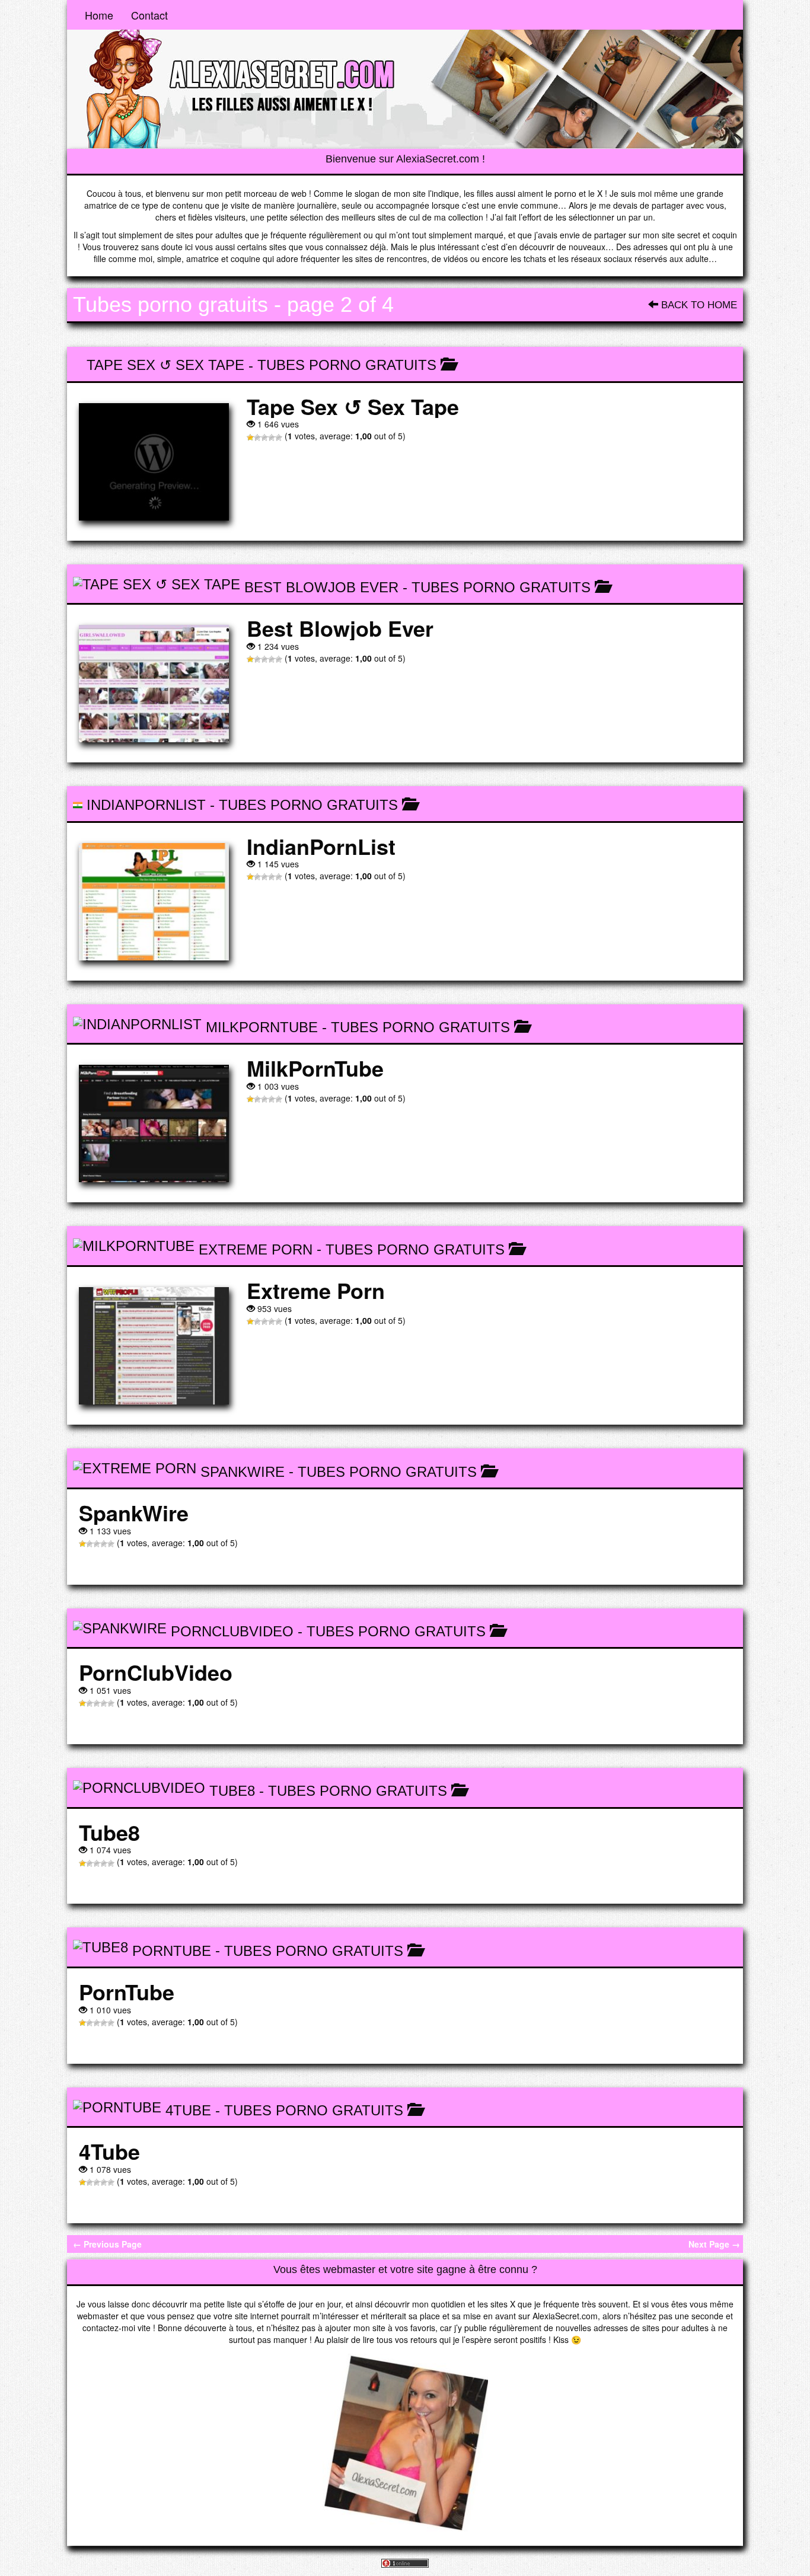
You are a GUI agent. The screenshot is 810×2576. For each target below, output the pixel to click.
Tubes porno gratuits (347, 365)
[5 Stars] (279, 438)
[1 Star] (250, 438)
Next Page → (714, 2244)
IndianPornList (146, 805)
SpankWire (243, 1472)
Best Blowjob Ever (321, 587)
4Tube (188, 2110)
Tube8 (232, 1791)
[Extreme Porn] (154, 1346)
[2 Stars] (257, 438)
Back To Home (698, 305)
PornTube (172, 1951)
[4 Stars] (272, 438)
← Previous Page (107, 2244)
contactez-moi (109, 2328)
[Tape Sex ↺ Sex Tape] (154, 462)
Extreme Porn (256, 1249)
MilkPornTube (262, 1027)
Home (99, 15)
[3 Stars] (264, 438)
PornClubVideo (232, 1631)
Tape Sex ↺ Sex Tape (165, 365)
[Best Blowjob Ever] (154, 684)
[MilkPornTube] (154, 1123)
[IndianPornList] (154, 902)
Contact (149, 15)
